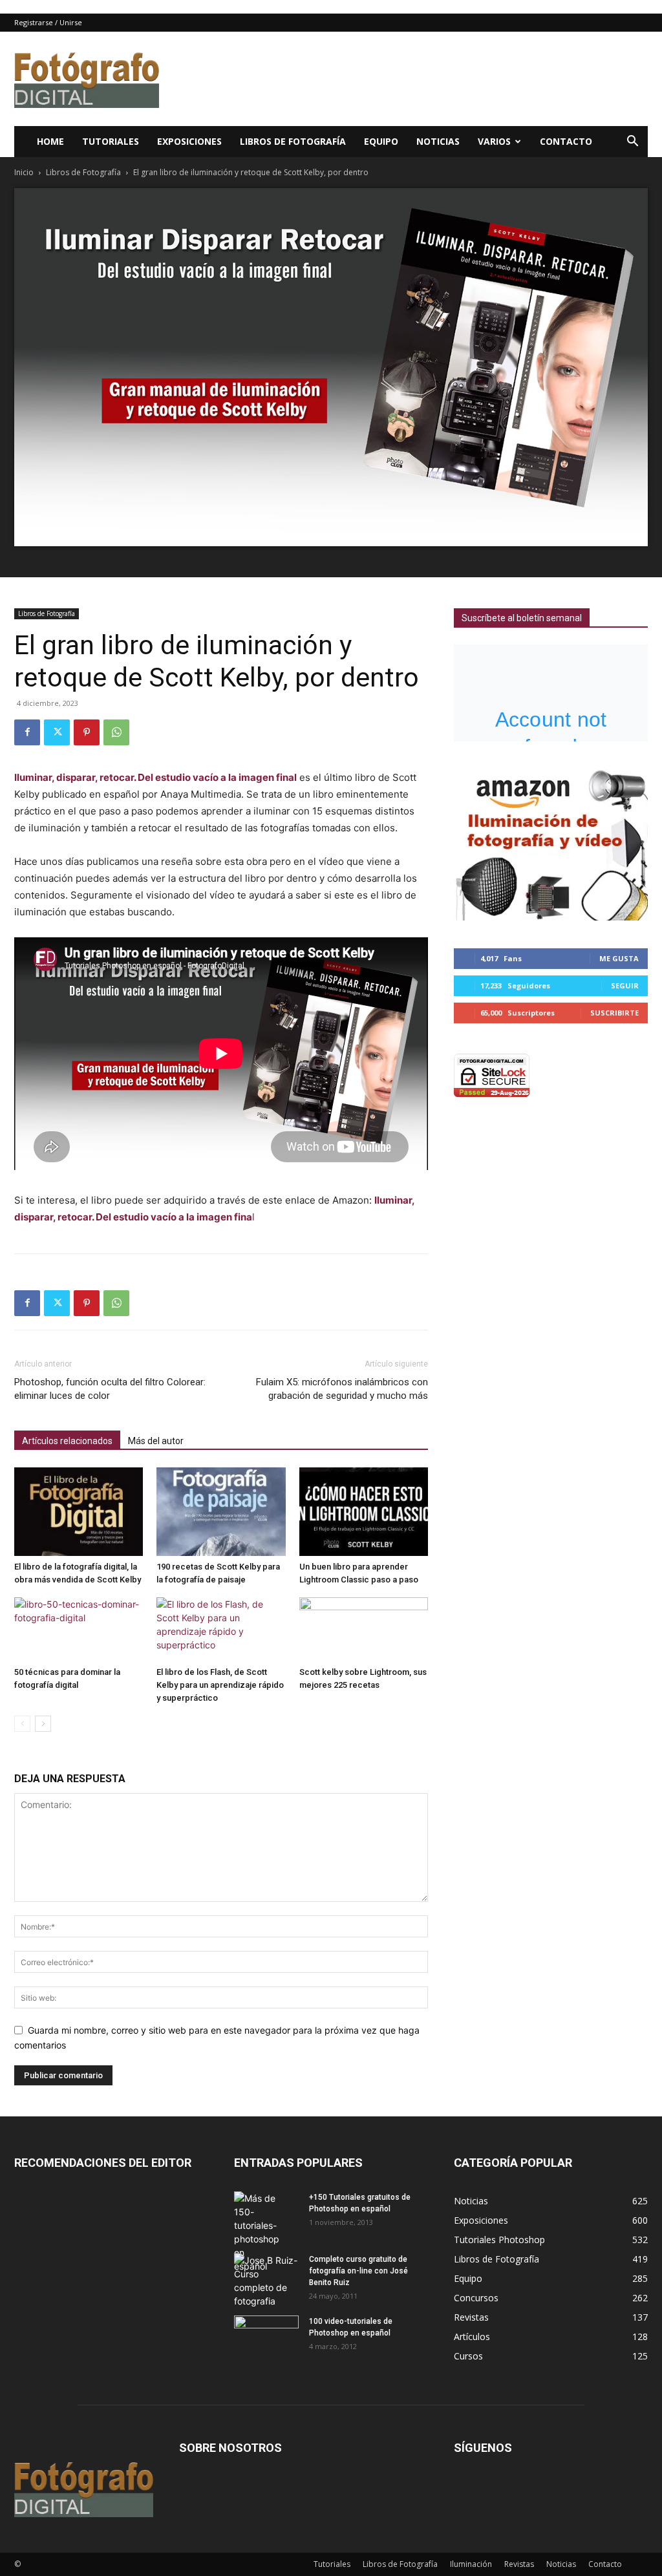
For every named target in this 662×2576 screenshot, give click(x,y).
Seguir (625, 985)
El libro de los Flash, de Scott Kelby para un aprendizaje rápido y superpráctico (220, 1685)
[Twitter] (57, 732)
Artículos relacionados (67, 1441)
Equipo (381, 141)
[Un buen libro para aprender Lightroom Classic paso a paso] (364, 1512)
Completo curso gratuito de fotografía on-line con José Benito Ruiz (358, 2271)
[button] (632, 143)
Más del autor (156, 1441)
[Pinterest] (87, 732)
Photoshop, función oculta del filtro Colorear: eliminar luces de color (110, 1389)
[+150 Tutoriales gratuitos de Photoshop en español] (257, 2232)
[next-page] (43, 1724)
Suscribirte (614, 1013)
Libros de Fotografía (293, 141)
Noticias (438, 141)
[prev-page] (22, 1724)
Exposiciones (189, 141)
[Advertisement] (412, 79)
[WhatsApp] (116, 732)
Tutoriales (111, 141)
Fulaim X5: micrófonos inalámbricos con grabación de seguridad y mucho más (342, 1389)
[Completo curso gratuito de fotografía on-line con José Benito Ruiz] (266, 2281)
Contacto (566, 141)
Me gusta (619, 958)
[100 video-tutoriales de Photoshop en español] (266, 2335)
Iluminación (471, 2564)
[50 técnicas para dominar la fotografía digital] (79, 1630)
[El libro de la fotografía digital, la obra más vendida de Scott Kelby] (79, 1512)
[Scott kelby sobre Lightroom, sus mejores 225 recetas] (364, 1630)
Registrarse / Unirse (48, 22)
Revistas (519, 2564)
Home (50, 141)
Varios (494, 141)
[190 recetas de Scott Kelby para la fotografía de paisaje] (221, 1512)
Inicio (24, 172)
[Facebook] (27, 732)
